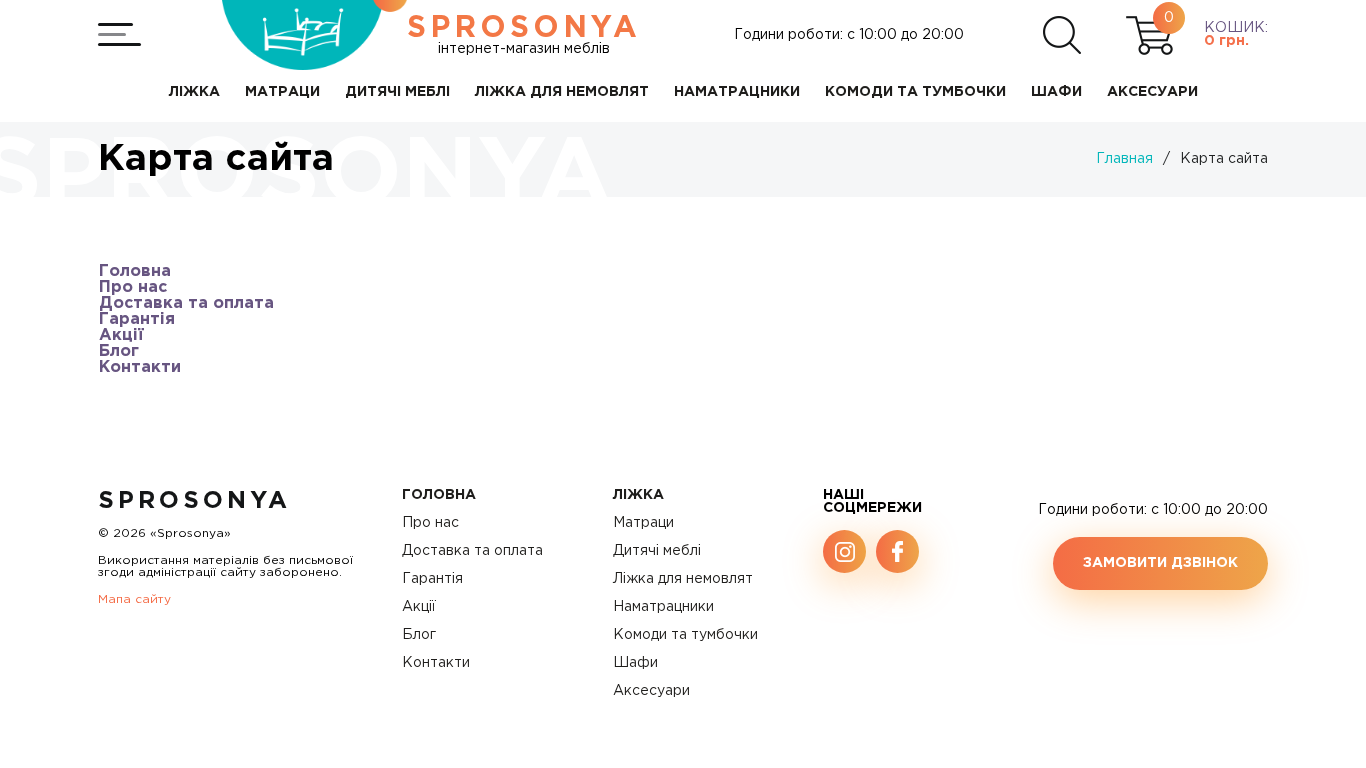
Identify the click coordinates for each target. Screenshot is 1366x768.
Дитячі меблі (657, 551)
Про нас (133, 287)
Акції (121, 335)
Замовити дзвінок (1160, 563)
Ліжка (638, 495)
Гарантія (137, 319)
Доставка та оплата (186, 303)
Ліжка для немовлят (683, 579)
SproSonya (194, 501)
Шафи (635, 663)
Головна (135, 271)
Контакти (140, 367)
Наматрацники (663, 607)
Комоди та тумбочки (685, 635)
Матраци (643, 523)
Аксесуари (651, 691)
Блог (119, 351)
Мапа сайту (134, 599)
